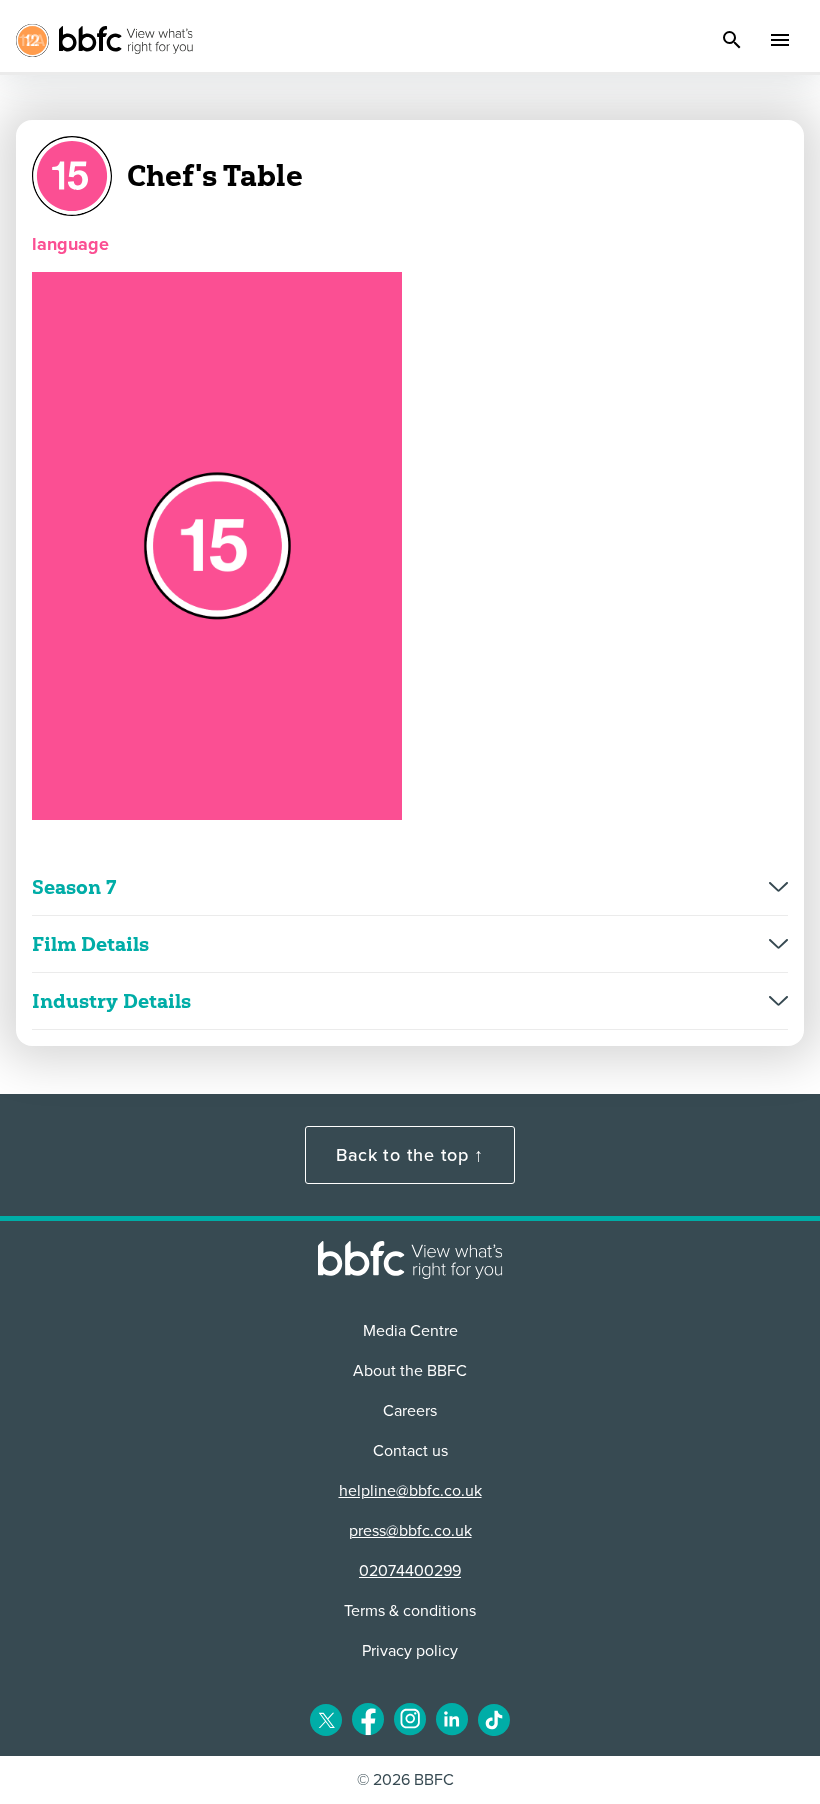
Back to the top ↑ (410, 1155)
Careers (410, 1411)
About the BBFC (410, 1371)
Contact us (410, 1451)
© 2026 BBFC (405, 1780)
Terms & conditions (410, 1611)
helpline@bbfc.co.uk (410, 1491)
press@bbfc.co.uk (410, 1531)
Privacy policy (410, 1651)
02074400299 (410, 1571)
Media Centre (410, 1331)
